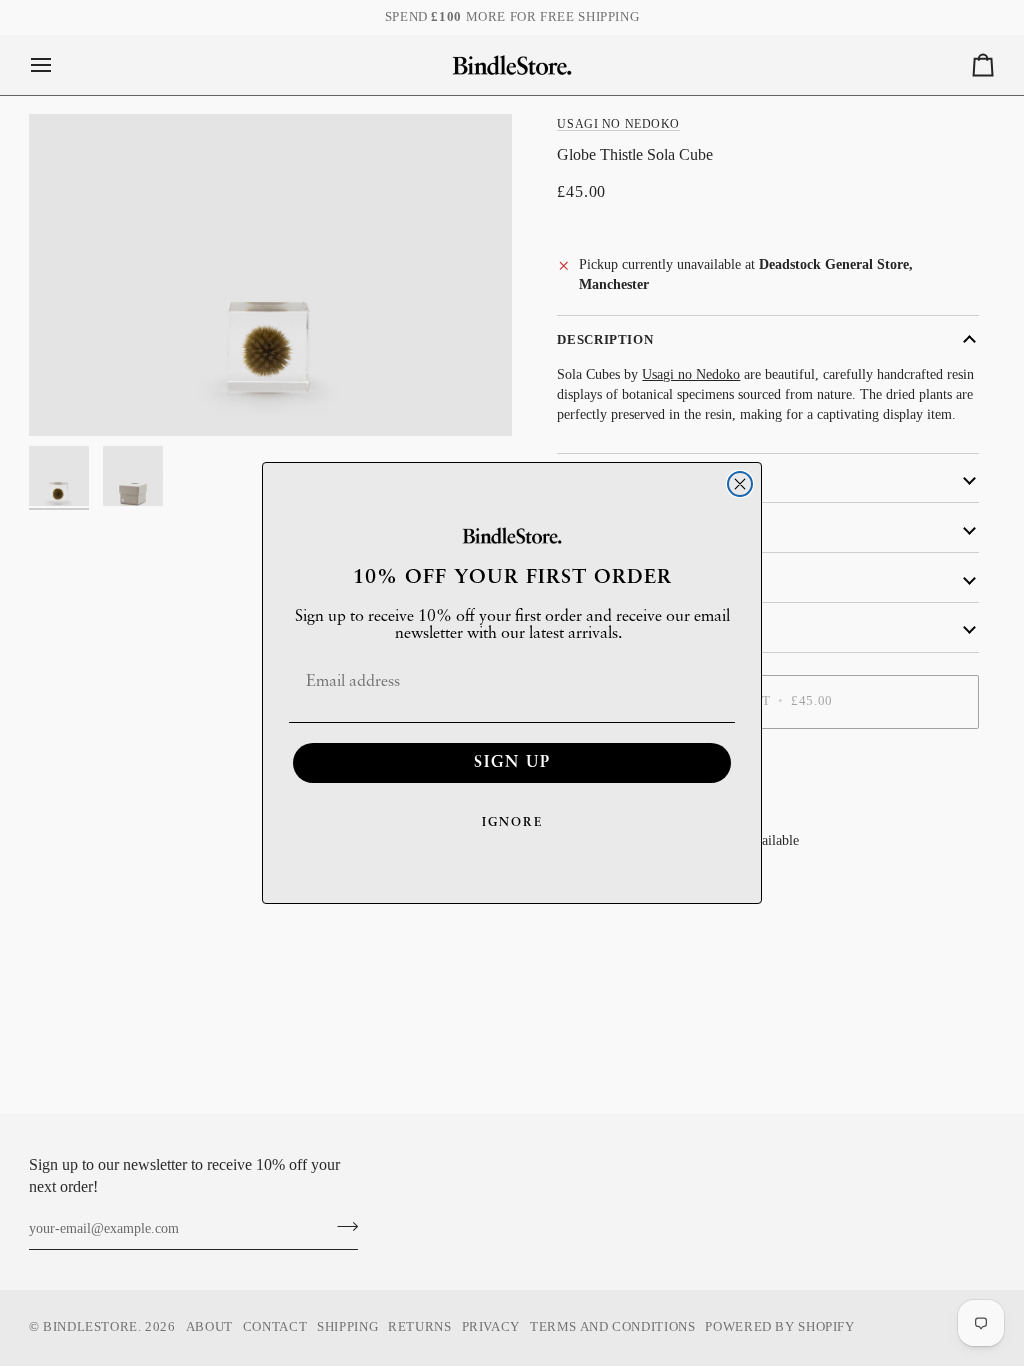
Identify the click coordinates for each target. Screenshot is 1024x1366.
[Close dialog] (740, 484)
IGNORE (512, 823)
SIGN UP (512, 763)
